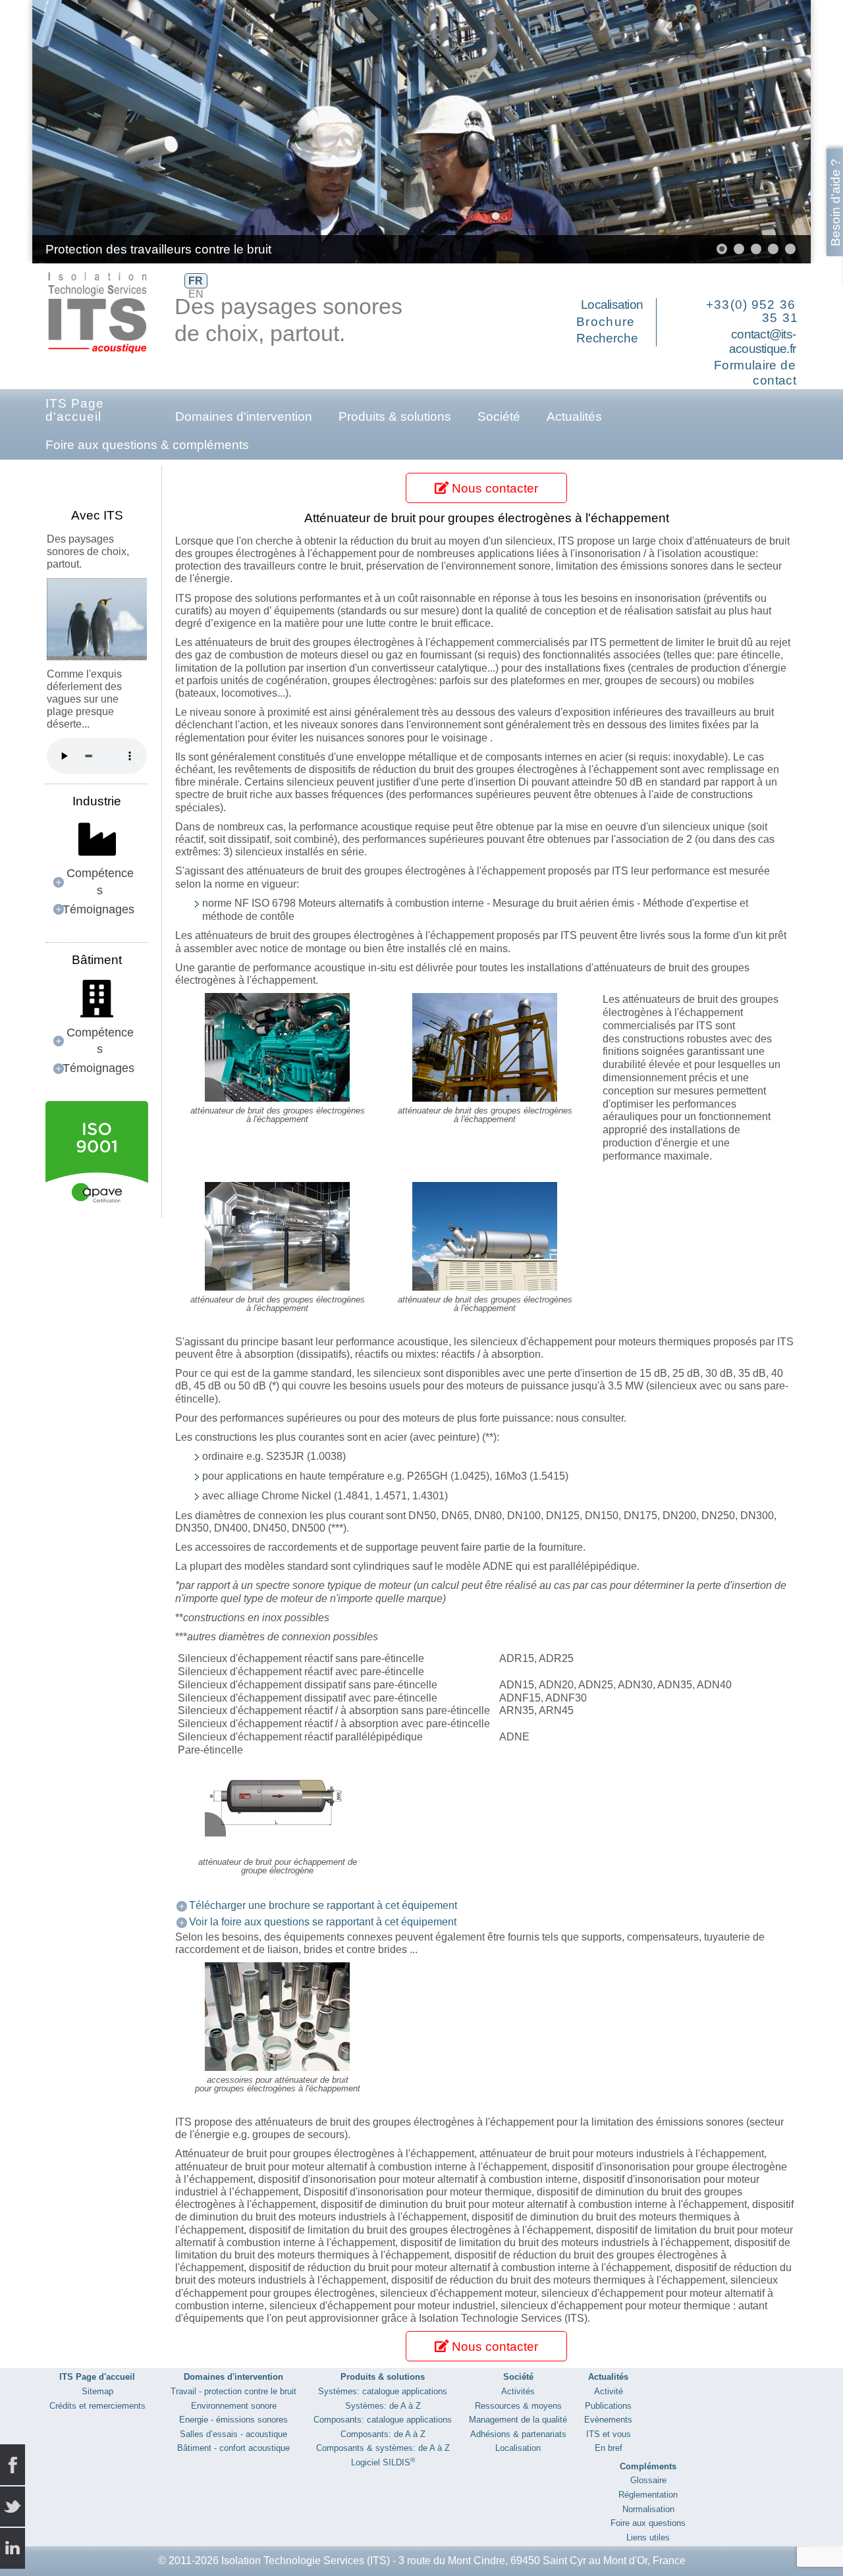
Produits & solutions (395, 416)
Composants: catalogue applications (383, 2420)
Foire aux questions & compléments (147, 445)
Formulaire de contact (755, 373)
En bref (609, 2448)
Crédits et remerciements (97, 2406)
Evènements (608, 2420)
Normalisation (648, 2509)
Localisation (612, 305)
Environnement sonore (234, 2406)
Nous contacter (493, 488)
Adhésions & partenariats (518, 2434)
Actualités (574, 416)
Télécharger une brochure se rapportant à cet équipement (323, 1905)
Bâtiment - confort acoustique (233, 2448)
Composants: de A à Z (383, 2434)
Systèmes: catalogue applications (383, 2391)
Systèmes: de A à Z (383, 2406)
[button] (771, 132)
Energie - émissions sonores (233, 2420)
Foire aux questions (648, 2523)
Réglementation (648, 2495)
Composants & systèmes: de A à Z (383, 2448)
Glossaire (648, 2480)
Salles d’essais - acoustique (233, 2434)
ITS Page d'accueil (75, 410)
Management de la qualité (518, 2420)
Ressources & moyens (518, 2406)
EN (196, 294)
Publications (608, 2406)
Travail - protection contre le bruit (233, 2391)
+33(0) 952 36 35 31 (752, 311)
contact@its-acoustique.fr (762, 342)
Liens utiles (648, 2537)
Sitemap (97, 2391)
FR (196, 281)
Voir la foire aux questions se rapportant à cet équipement (323, 1922)
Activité (609, 2391)
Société (499, 416)
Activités (518, 2391)
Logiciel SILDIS (383, 2462)
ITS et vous (609, 2434)
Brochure (606, 322)
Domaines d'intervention (244, 416)
